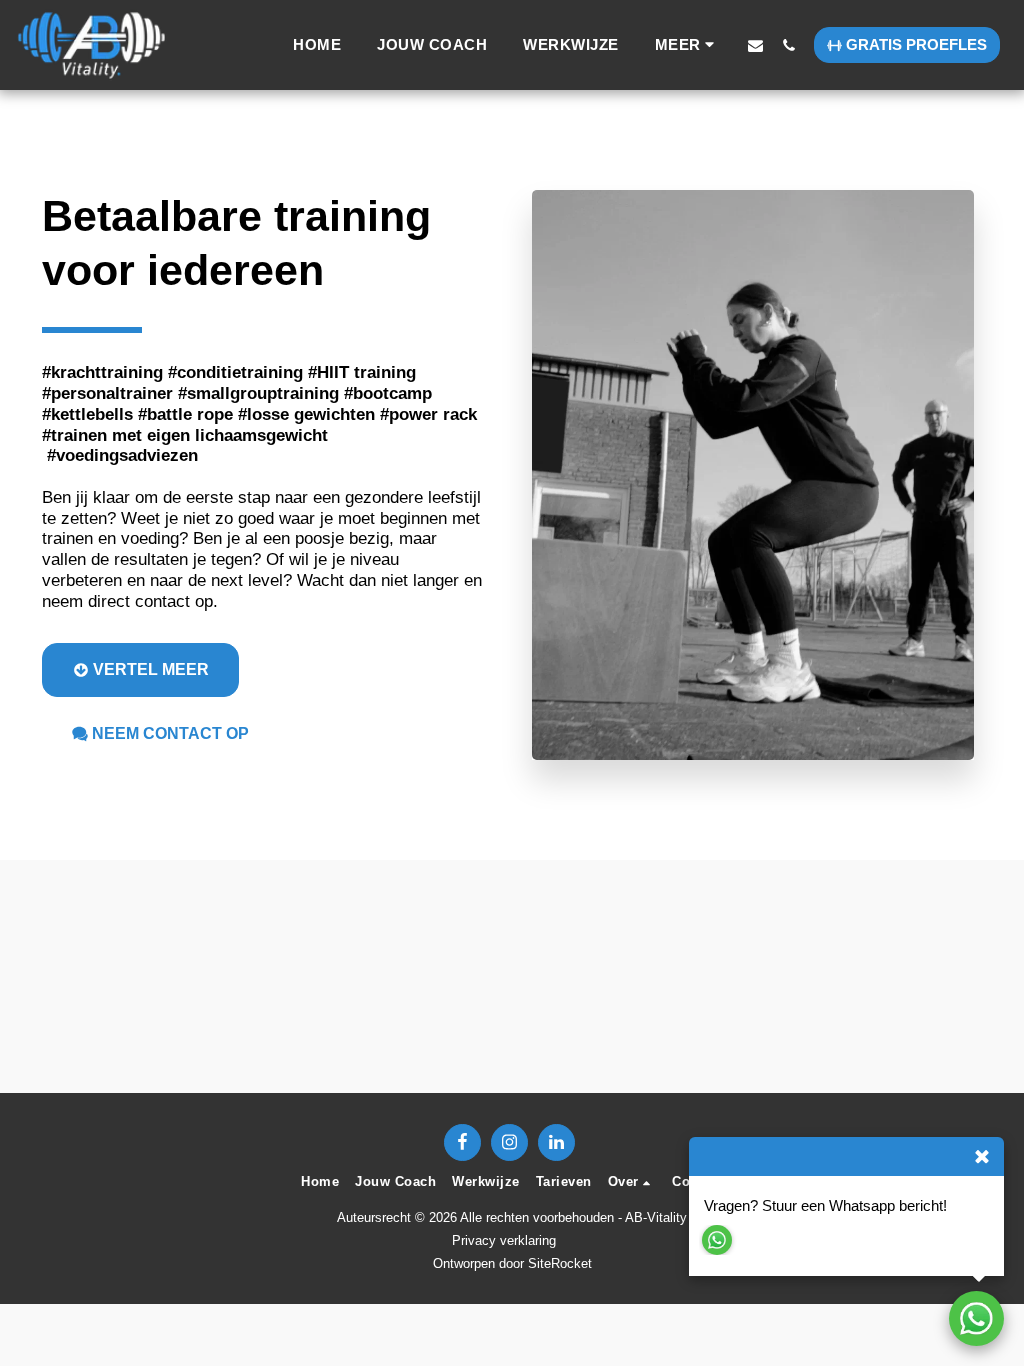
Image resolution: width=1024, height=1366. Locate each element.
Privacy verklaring (504, 1240)
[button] (755, 45)
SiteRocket (560, 1263)
